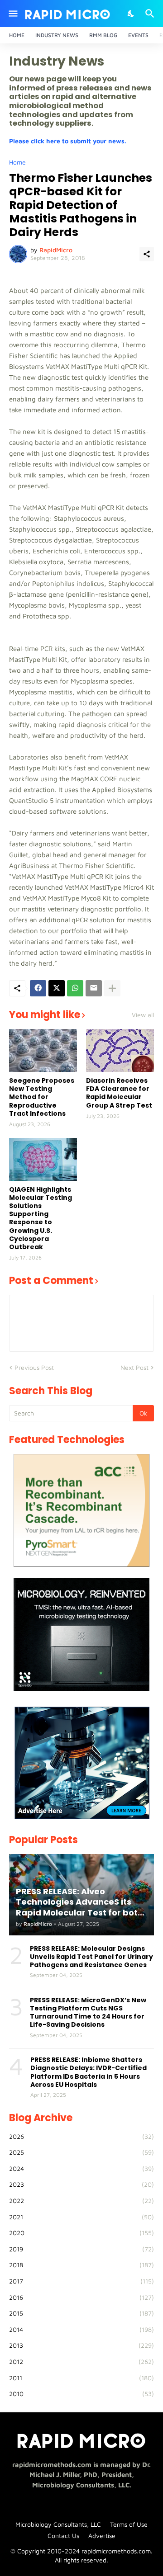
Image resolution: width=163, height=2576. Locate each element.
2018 (81, 2265)
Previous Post (34, 1367)
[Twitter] (57, 988)
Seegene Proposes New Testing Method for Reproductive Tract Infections (42, 1097)
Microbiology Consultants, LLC (58, 2524)
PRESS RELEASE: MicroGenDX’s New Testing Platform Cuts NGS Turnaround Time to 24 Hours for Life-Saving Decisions (88, 2012)
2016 (81, 2297)
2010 (81, 2394)
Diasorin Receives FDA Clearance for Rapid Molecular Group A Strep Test (119, 1093)
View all (143, 1015)
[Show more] (112, 988)
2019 (81, 2249)
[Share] (147, 254)
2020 (81, 2233)
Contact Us (63, 2536)
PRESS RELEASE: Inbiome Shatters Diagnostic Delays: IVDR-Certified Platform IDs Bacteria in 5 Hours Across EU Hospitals (89, 2072)
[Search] (151, 14)
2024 (81, 2168)
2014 (81, 2329)
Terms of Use (129, 2524)
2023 (81, 2184)
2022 (81, 2201)
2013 (81, 2345)
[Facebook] (38, 988)
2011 (81, 2378)
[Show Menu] (12, 14)
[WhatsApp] (75, 988)
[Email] (94, 988)
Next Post (134, 1367)
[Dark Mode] (131, 14)
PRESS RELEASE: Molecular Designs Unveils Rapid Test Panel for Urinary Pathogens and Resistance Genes (91, 1957)
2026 (81, 2136)
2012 (81, 2361)
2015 (81, 2313)
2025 (81, 2152)
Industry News (57, 35)
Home (17, 35)
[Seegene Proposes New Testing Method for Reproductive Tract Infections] (43, 1050)
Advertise (102, 2536)
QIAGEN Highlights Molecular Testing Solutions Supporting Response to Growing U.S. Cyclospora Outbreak (41, 1218)
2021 (81, 2217)
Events (138, 35)
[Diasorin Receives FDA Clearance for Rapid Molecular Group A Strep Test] (120, 1050)
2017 (81, 2281)
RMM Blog (103, 35)
